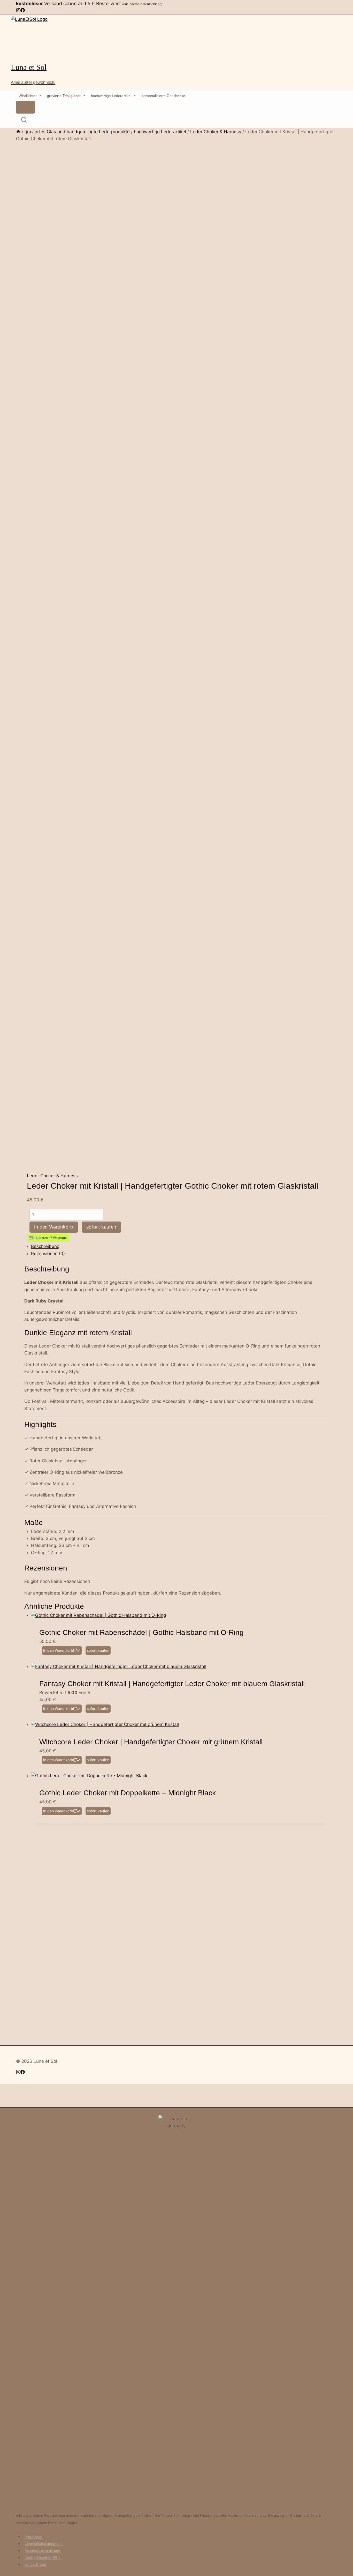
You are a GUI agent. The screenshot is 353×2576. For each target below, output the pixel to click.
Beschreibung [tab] (45, 1246)
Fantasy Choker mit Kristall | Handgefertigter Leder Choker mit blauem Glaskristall (172, 1684)
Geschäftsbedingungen (44, 2544)
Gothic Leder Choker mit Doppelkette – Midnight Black (128, 1793)
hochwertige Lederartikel (111, 96)
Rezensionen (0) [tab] (48, 1254)
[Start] (18, 132)
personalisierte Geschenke (163, 96)
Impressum (33, 2537)
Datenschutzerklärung (42, 2551)
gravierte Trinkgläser (64, 96)
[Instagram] (18, 11)
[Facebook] (23, 11)
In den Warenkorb (54, 1227)
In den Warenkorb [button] (58, 1650)
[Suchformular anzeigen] (24, 121)
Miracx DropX (35, 2565)
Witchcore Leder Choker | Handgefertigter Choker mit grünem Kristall (151, 1742)
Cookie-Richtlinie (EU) (42, 2558)
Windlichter (28, 96)
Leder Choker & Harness (52, 1176)
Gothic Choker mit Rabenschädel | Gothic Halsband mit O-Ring (141, 1632)
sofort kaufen (101, 1227)
